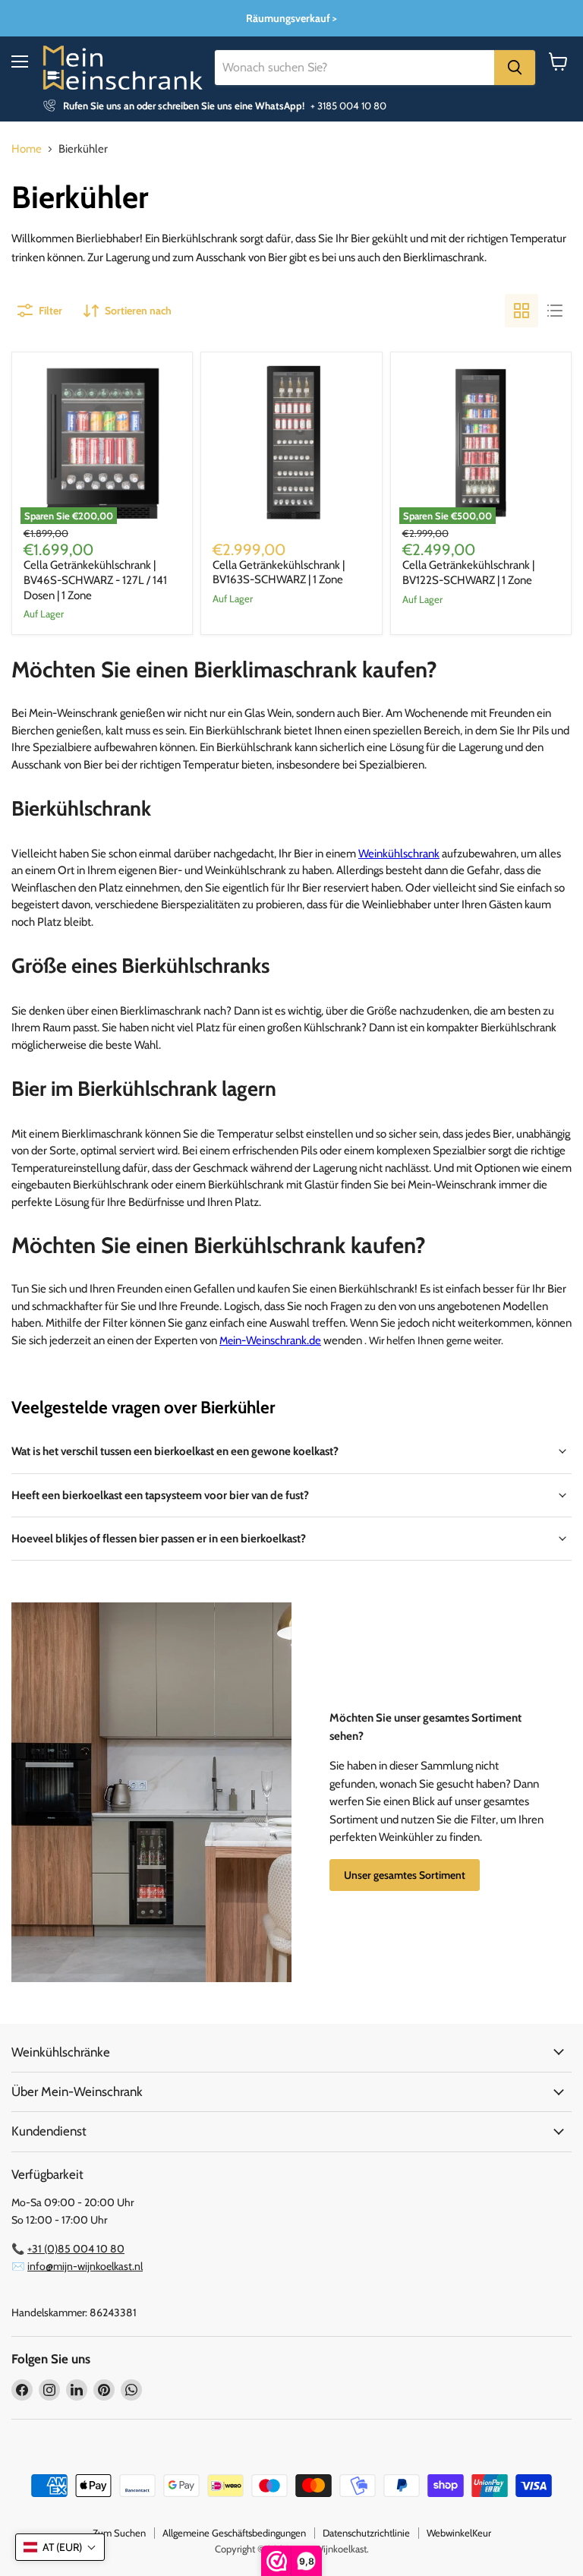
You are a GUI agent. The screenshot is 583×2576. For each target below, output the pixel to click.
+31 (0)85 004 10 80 (76, 2249)
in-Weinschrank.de (270, 1340)
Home (27, 149)
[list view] (555, 311)
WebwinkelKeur (459, 2533)
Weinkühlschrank (399, 854)
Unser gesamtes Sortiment (405, 1875)
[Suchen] (515, 68)
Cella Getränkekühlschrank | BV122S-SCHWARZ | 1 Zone (468, 573)
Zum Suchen (119, 2533)
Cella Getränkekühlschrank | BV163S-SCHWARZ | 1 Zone (279, 573)
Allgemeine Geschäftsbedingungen (234, 2533)
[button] (60, 2547)
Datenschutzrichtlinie (366, 2533)
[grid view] (522, 311)
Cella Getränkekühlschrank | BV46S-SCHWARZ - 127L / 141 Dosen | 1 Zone (95, 580)
